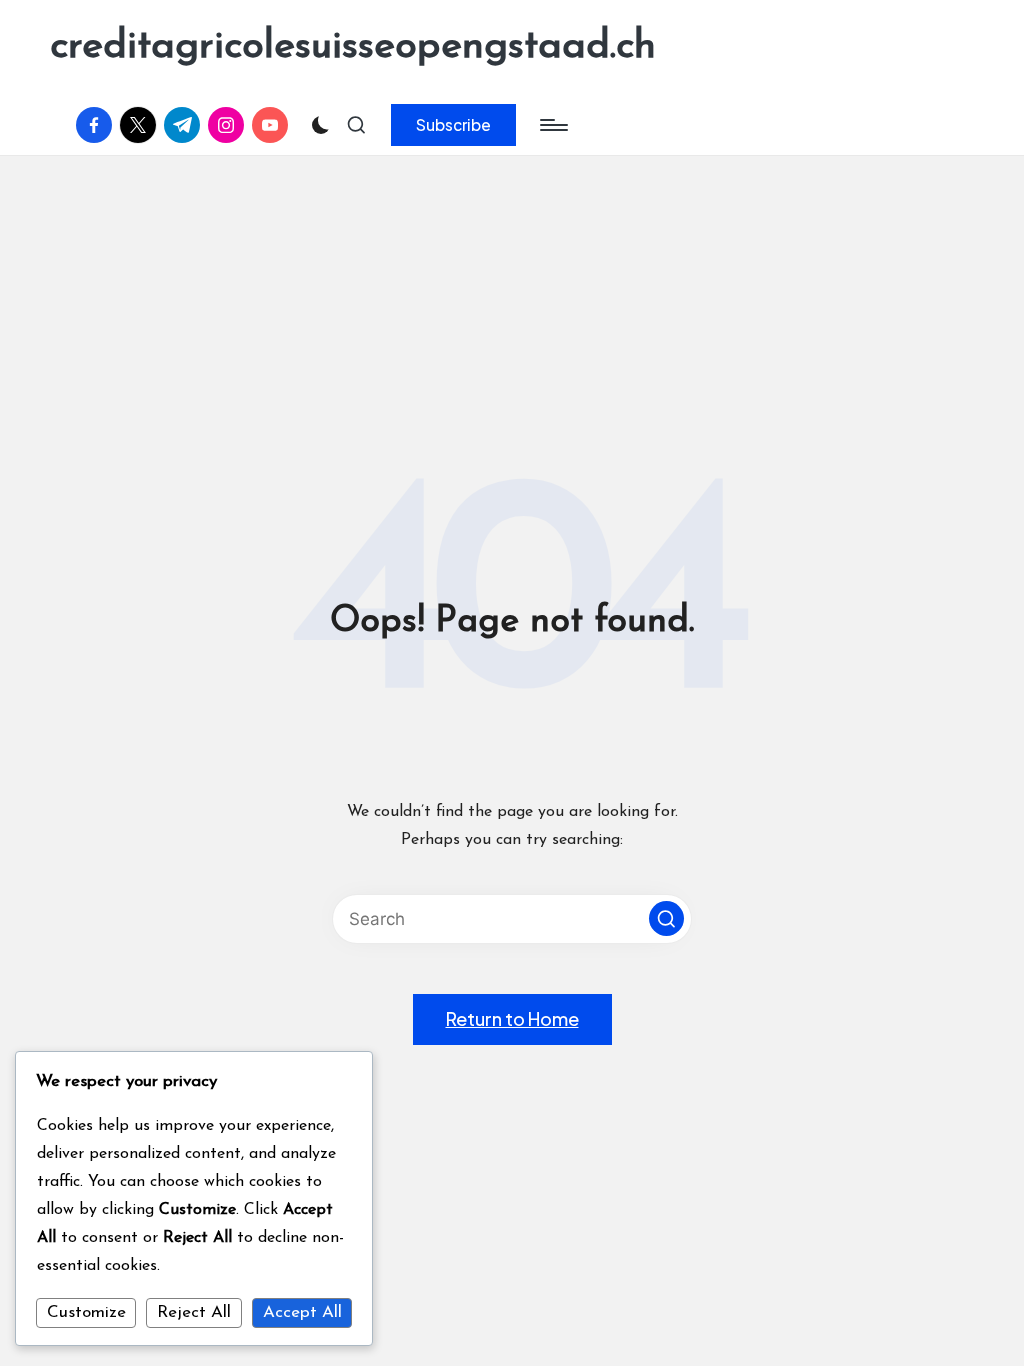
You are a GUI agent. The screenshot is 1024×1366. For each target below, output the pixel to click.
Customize (86, 1312)
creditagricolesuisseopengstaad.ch (353, 47)
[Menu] (552, 125)
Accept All (302, 1312)
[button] (453, 125)
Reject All (194, 1312)
